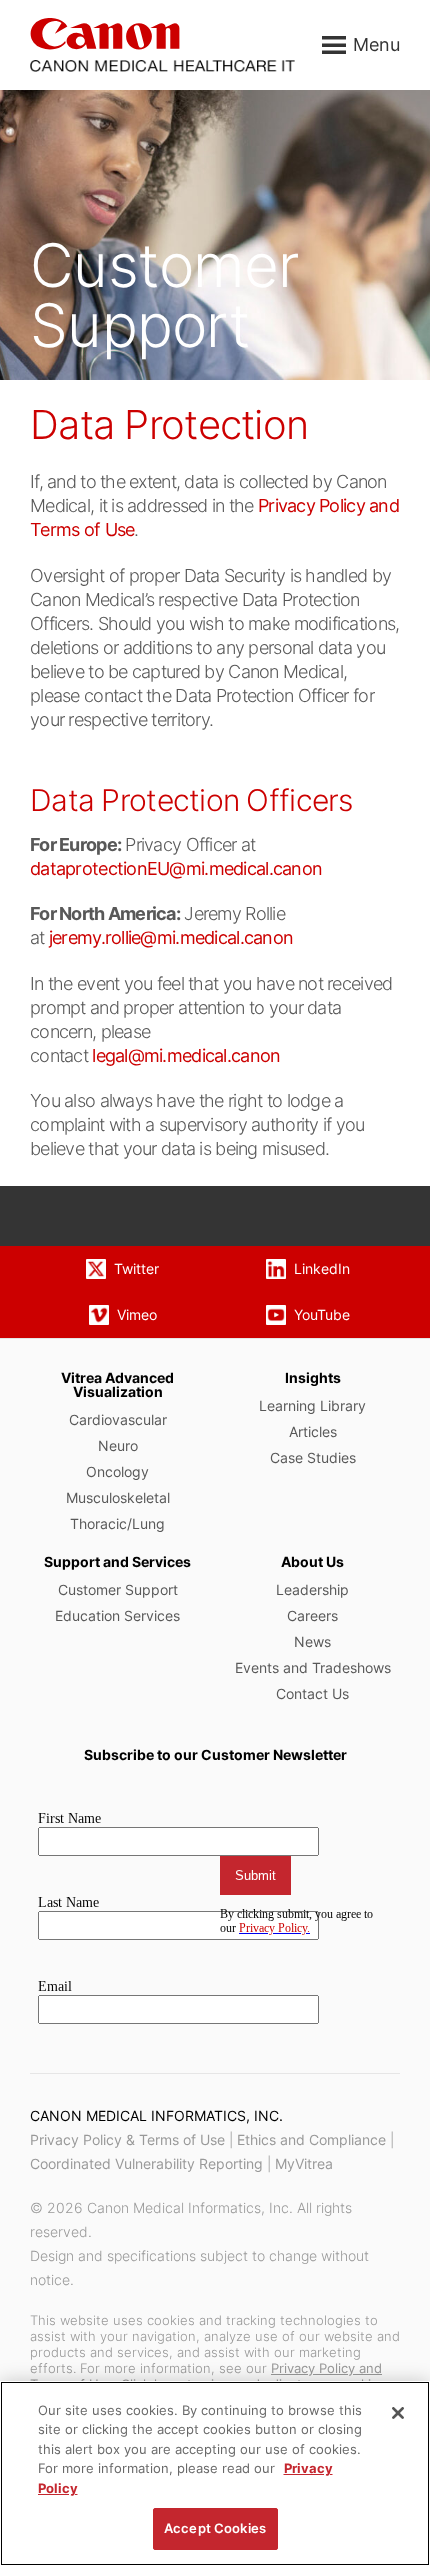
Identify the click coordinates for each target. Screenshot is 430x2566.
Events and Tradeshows (313, 1667)
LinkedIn (322, 1268)
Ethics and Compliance (311, 2139)
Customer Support (118, 1589)
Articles (313, 1431)
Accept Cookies (215, 2528)
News (312, 1641)
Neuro (118, 1445)
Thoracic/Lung (117, 1523)
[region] (215, 2473)
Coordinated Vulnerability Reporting (146, 2163)
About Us (312, 1561)
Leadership (312, 1589)
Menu (376, 44)
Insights (313, 1377)
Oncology (117, 1471)
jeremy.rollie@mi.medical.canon (171, 937)
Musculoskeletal (118, 1497)
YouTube (322, 1314)
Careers (312, 1615)
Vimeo (137, 1314)
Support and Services (117, 1561)
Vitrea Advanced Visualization (117, 1384)
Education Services (117, 1615)
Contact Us (312, 1693)
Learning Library (312, 1405)
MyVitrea (304, 2163)
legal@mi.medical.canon (186, 1055)
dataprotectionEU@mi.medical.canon (176, 868)
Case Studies (313, 1457)
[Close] (398, 2413)
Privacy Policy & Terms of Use (127, 2139)
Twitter (136, 1268)
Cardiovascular (118, 1419)
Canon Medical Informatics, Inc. (156, 2115)
